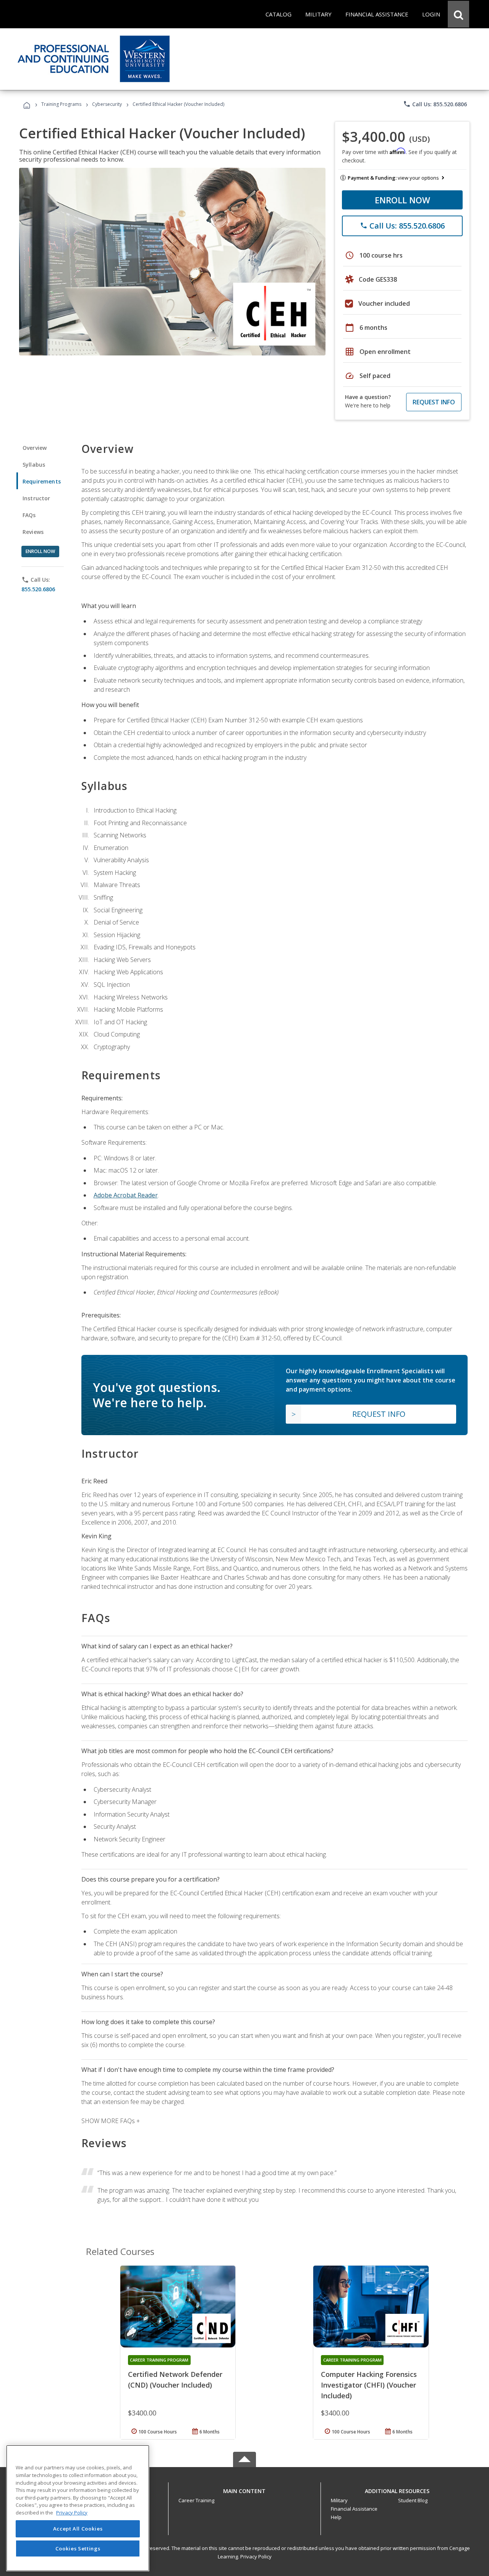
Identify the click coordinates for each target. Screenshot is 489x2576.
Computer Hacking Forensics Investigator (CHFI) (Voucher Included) (369, 2385)
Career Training (196, 2500)
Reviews (33, 532)
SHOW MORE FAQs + (111, 2121)
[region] (78, 2508)
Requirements (42, 481)
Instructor (36, 498)
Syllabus (34, 465)
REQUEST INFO (434, 402)
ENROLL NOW (402, 200)
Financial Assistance (354, 2509)
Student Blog (413, 2500)
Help (336, 2517)
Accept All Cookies (78, 2529)
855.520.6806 (38, 589)
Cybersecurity (107, 104)
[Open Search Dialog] (458, 14)
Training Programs (61, 104)
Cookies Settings (78, 2548)
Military (339, 2500)
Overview (35, 448)
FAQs (29, 515)
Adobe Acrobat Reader (126, 1195)
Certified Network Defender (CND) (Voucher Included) (175, 2380)
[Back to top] (244, 2489)
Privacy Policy (256, 2557)
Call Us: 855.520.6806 (435, 104)
